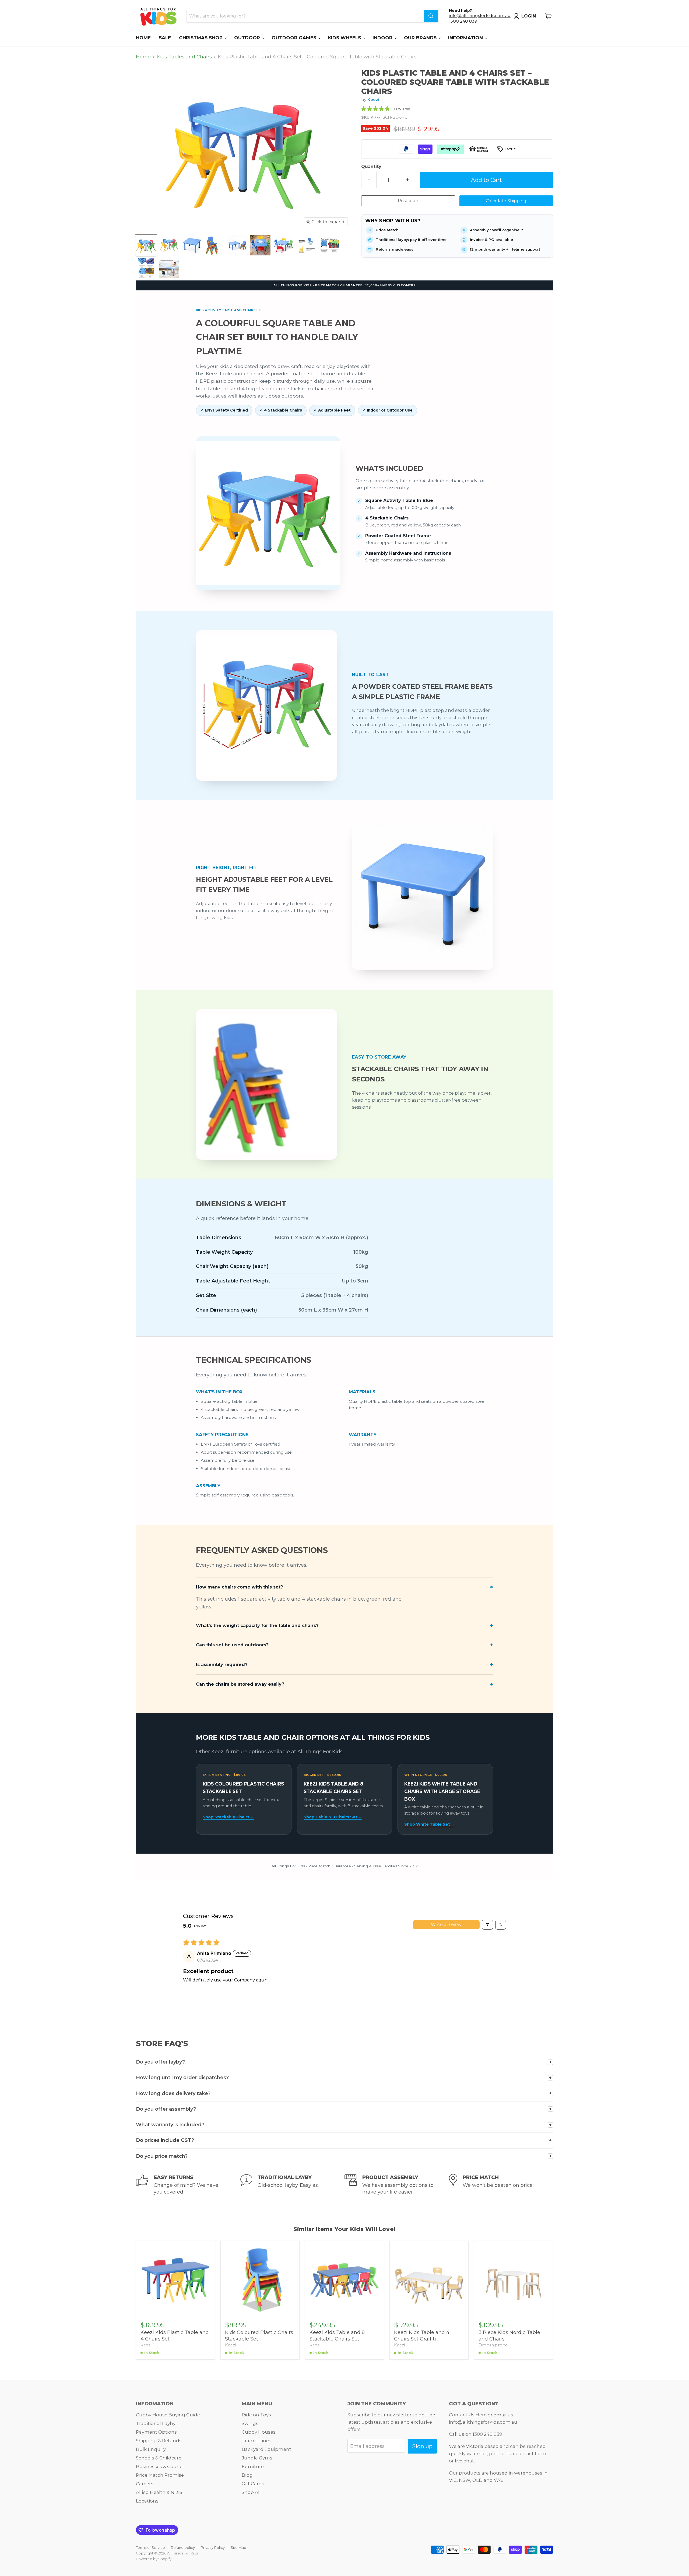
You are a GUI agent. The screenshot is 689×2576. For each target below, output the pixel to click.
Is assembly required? (222, 1665)
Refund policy (183, 2547)
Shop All (251, 2492)
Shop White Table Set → (430, 1824)
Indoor (383, 38)
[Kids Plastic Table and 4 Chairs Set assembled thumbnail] (238, 245)
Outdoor (248, 38)
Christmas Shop (201, 38)
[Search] (431, 16)
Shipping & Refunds (159, 2441)
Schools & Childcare (159, 2458)
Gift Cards (253, 2484)
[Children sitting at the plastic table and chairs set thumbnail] (260, 245)
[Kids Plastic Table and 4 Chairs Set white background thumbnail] (192, 245)
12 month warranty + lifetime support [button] (505, 249)
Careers (145, 2484)
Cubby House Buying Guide (168, 2415)
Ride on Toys (256, 2415)
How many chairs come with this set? (239, 1587)
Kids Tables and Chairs (184, 57)
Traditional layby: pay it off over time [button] (411, 240)
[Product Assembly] (397, 2185)
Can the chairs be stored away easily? (240, 1684)
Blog (247, 2475)
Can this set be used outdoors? (232, 1645)
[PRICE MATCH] (501, 2185)
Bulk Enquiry (151, 2449)
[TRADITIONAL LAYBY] (293, 2185)
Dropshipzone (493, 2345)
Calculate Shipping (506, 201)
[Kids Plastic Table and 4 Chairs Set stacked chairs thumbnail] (283, 245)
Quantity (371, 167)
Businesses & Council (160, 2466)
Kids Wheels (345, 38)
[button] (376, 109)
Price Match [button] (387, 230)
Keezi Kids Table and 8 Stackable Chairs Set (337, 2336)
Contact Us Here (468, 2415)
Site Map (238, 2547)
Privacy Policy (213, 2547)
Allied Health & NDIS (159, 2492)
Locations (147, 2501)
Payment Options (156, 2432)
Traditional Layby (156, 2423)
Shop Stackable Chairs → (228, 1817)
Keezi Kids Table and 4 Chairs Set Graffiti (422, 2336)
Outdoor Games (295, 38)
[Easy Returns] (188, 2185)
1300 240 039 (463, 21)
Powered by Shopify (154, 2559)
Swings (250, 2423)
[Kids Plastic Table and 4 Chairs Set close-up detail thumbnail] (169, 268)
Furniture (253, 2466)
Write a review (446, 1925)
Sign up (422, 2446)
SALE (165, 38)
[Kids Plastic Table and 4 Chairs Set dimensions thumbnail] (215, 245)
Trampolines (256, 2441)
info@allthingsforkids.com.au (480, 15)
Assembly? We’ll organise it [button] (496, 230)
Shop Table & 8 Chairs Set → (333, 1817)
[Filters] (487, 1925)
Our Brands (421, 38)
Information (466, 38)
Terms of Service (150, 2547)
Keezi (373, 99)
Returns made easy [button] (395, 249)
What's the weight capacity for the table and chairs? (257, 1626)
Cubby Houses (259, 2432)
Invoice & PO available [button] (491, 240)
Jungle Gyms (257, 2458)
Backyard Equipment (266, 2449)
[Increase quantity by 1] (407, 180)
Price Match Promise (160, 2475)
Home (143, 38)
